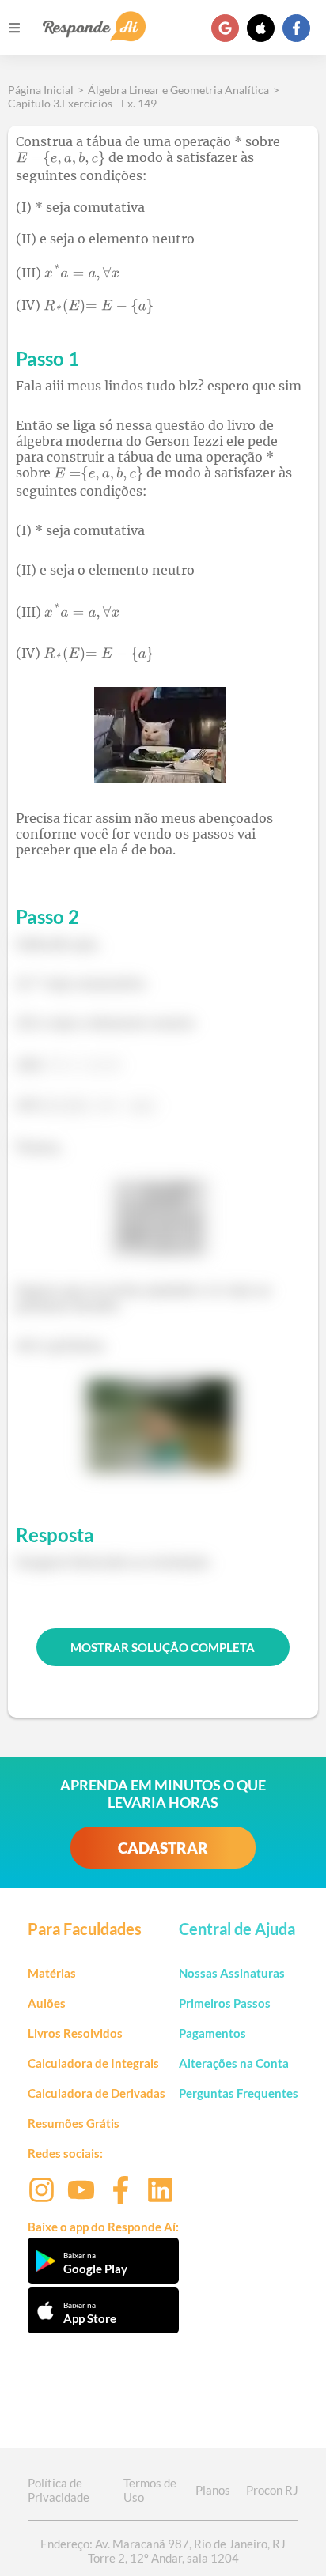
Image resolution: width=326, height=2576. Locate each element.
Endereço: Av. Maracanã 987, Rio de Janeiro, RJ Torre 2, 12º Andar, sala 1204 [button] (163, 2551)
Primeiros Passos (225, 2003)
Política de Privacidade (59, 2490)
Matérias (52, 1973)
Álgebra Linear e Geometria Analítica (178, 90)
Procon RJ (272, 2490)
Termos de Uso (150, 2490)
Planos (213, 2490)
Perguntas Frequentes (239, 2093)
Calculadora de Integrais (93, 2063)
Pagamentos (212, 2033)
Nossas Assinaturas (232, 1973)
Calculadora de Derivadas (97, 2093)
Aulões (47, 2003)
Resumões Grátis (74, 2123)
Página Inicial (41, 90)
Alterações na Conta (234, 2063)
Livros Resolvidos (75, 2033)
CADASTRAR (163, 1848)
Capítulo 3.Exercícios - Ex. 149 (82, 103)
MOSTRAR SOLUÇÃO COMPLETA (163, 1647)
